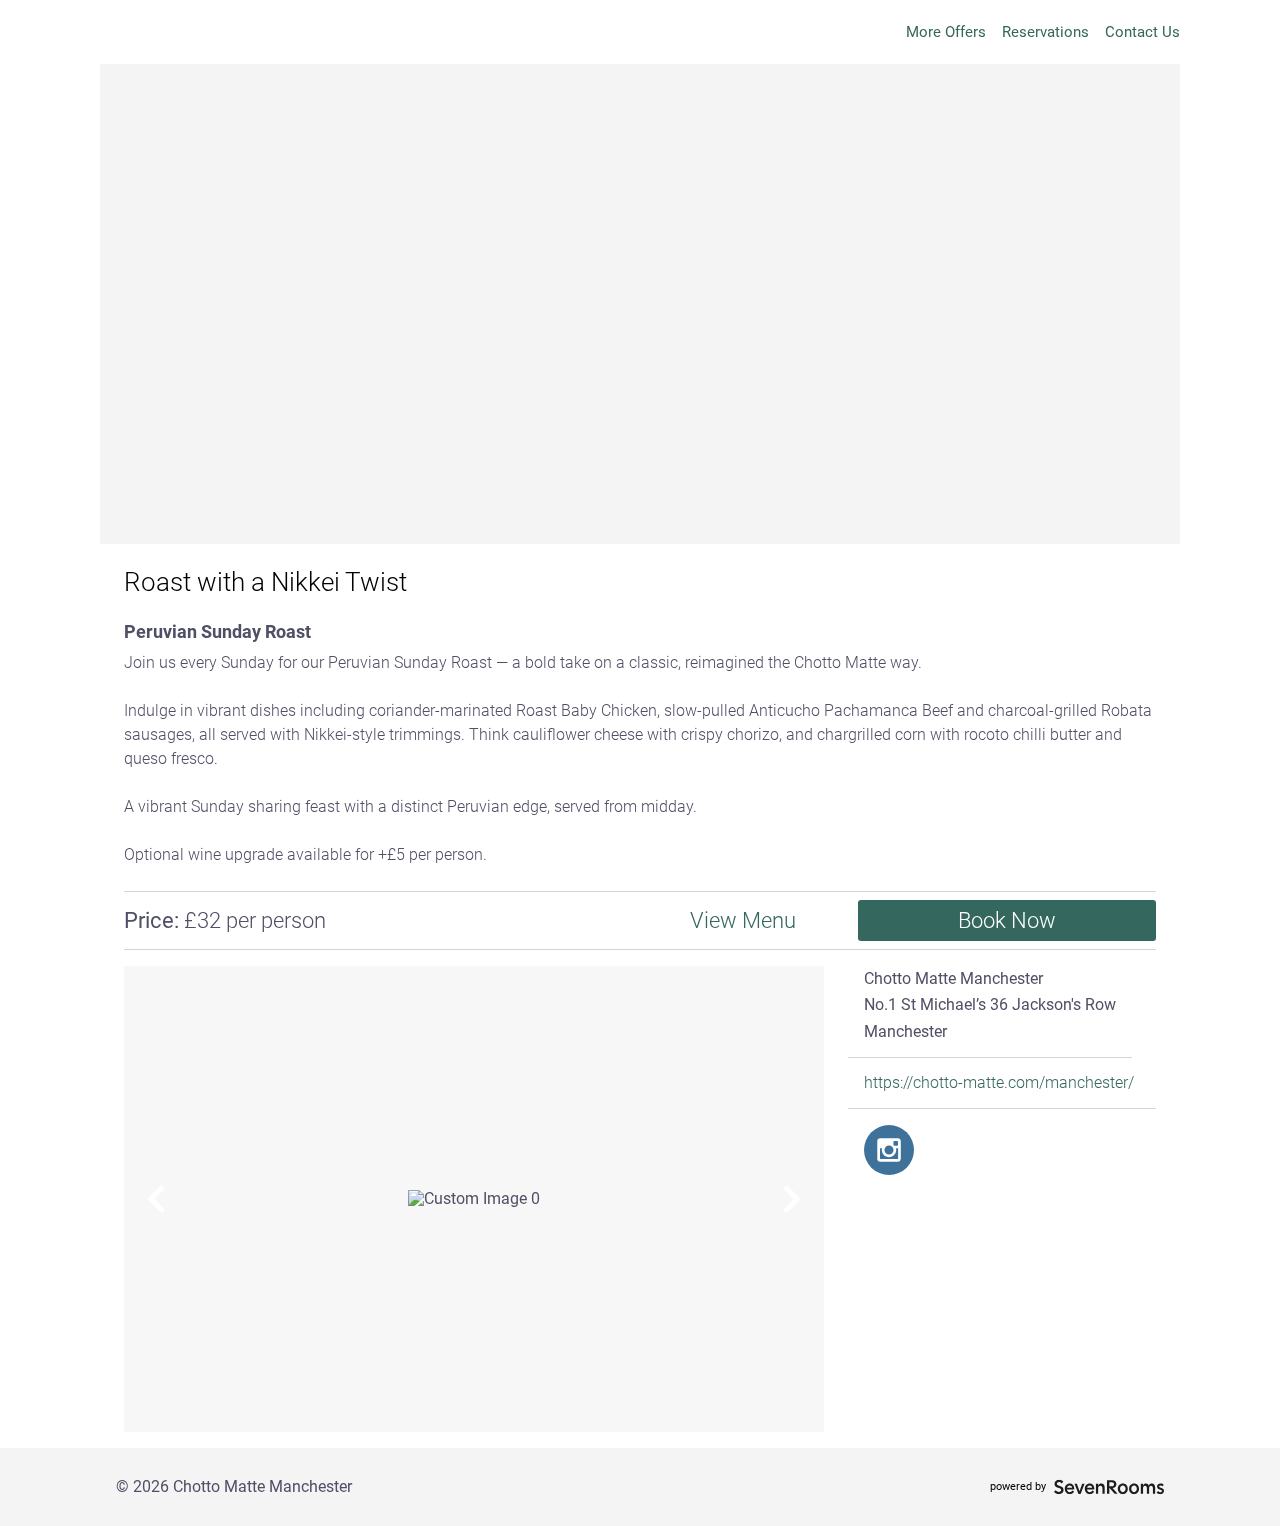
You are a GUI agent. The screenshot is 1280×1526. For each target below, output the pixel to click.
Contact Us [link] (1142, 32)
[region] (474, 1199)
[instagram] (889, 1150)
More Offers (946, 32)
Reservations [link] (1045, 32)
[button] (156, 1199)
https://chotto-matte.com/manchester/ (999, 1083)
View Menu (743, 920)
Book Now (1007, 920)
